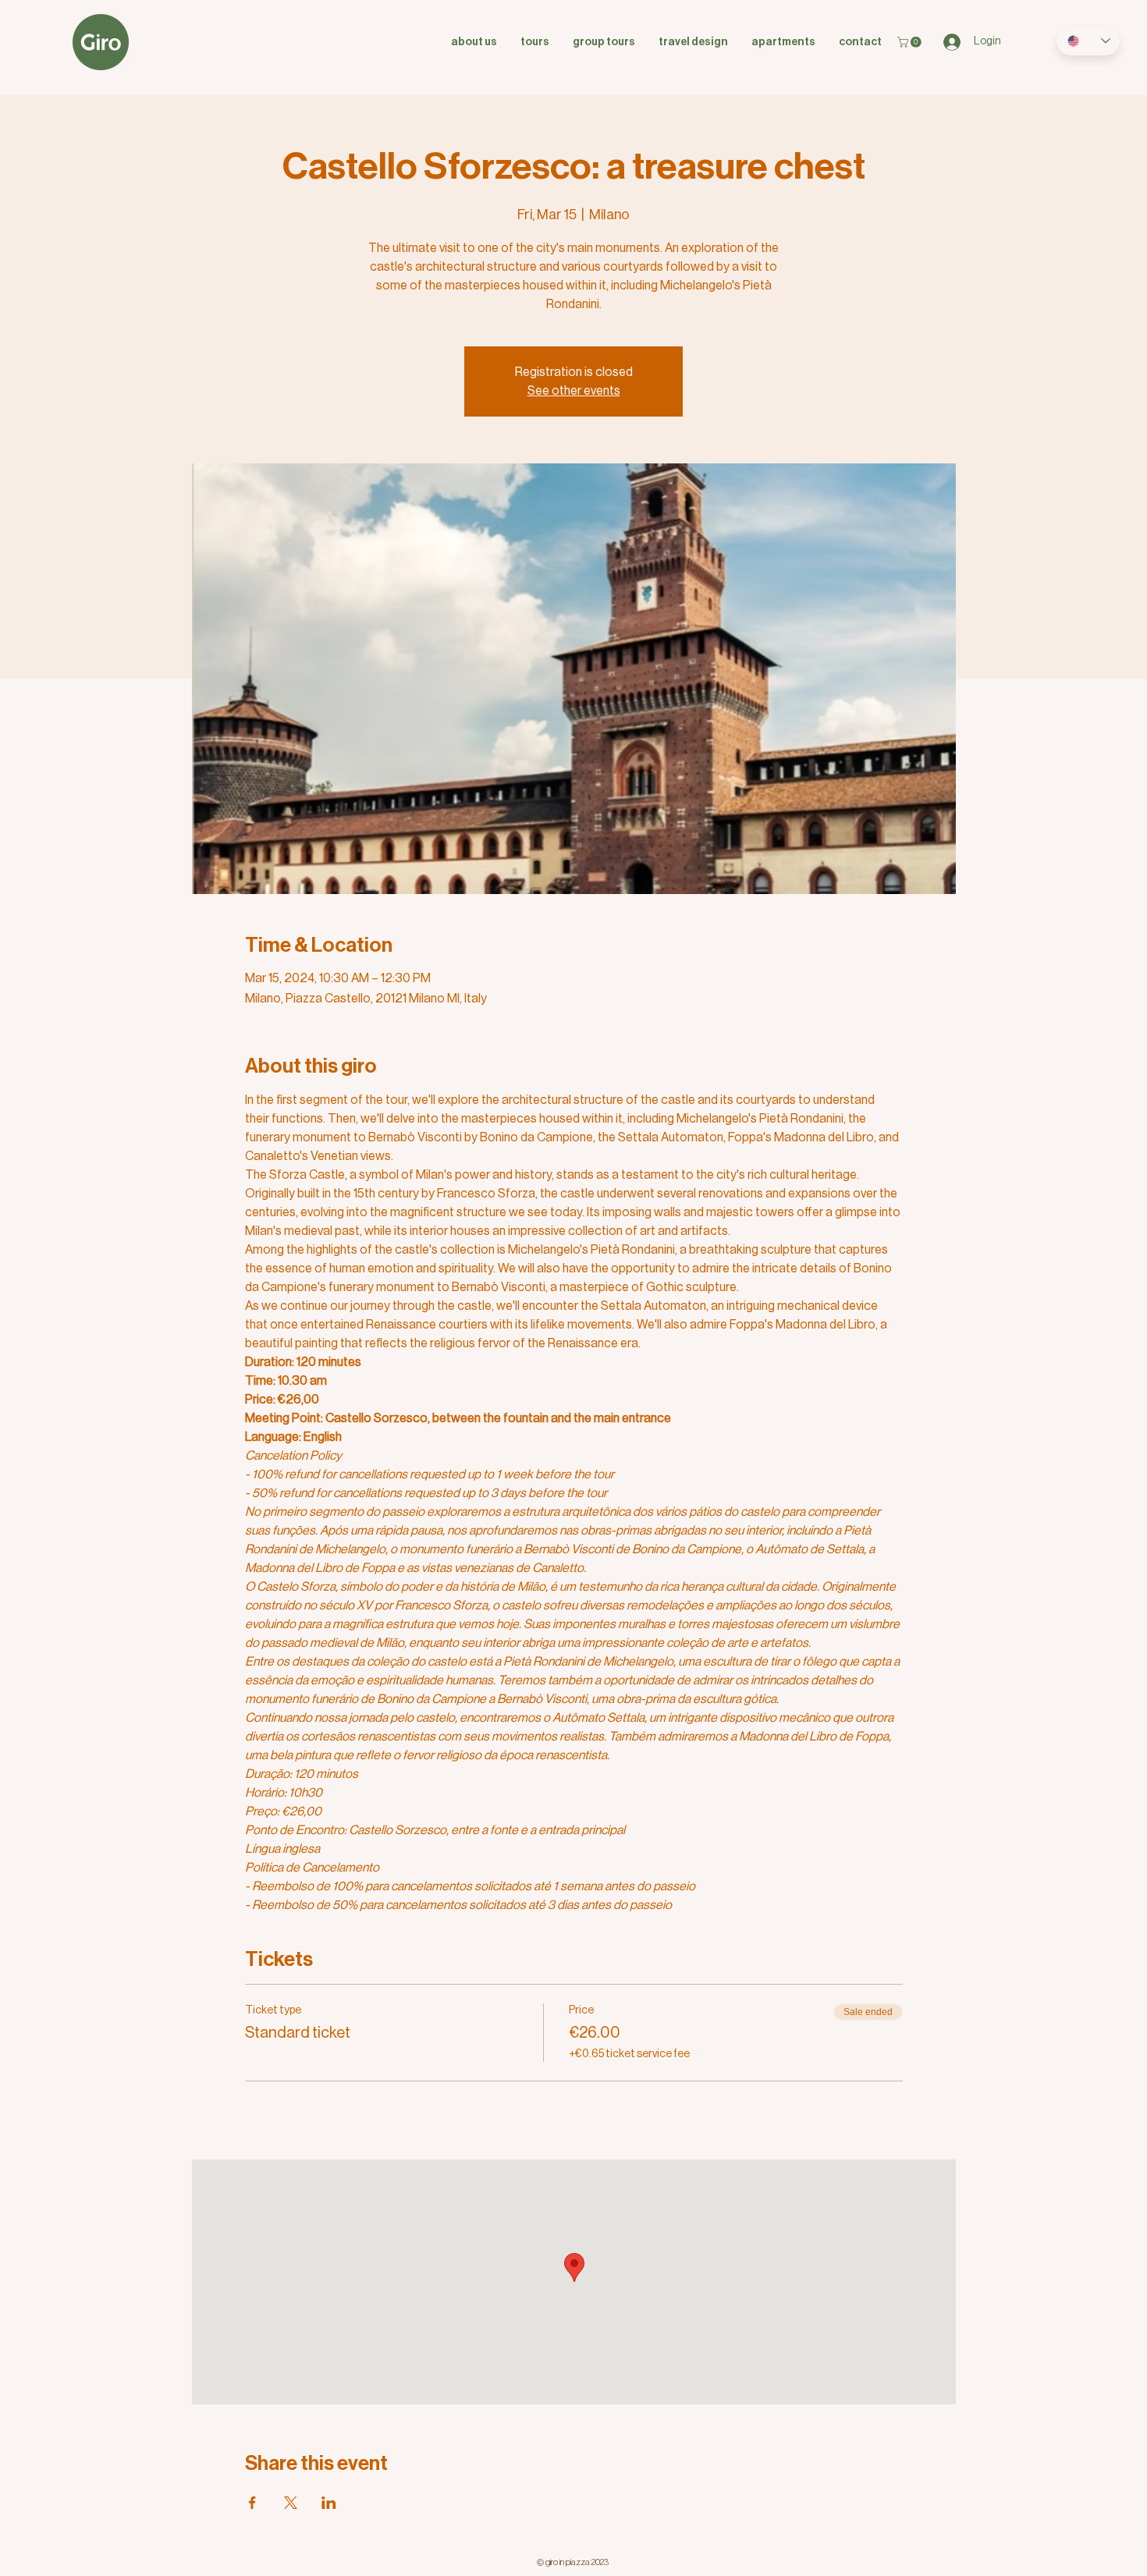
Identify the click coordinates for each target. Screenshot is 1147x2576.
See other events (574, 391)
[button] (911, 42)
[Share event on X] (291, 2503)
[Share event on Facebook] (252, 2503)
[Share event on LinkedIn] (329, 2503)
